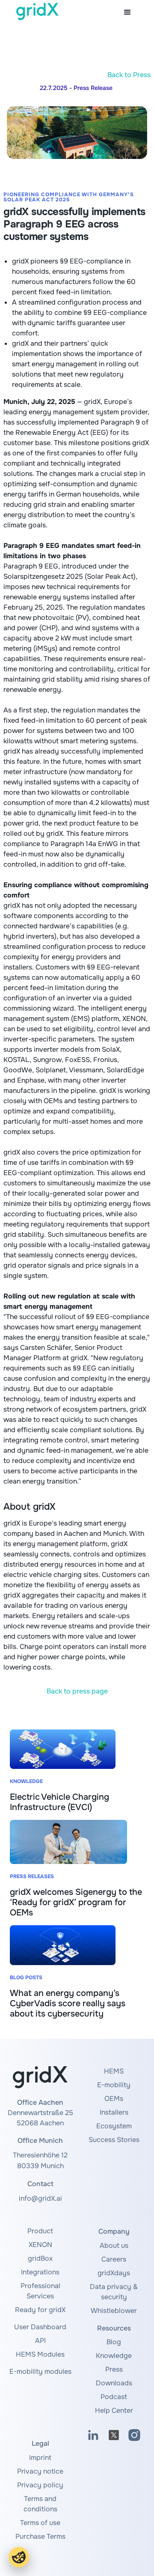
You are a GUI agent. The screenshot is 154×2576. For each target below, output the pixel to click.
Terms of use (40, 2523)
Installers (114, 2112)
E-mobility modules (40, 2371)
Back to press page (77, 1691)
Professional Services (40, 2291)
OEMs (114, 2099)
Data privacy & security (114, 2292)
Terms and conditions (40, 2504)
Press (114, 2369)
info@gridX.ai (40, 2198)
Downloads (114, 2383)
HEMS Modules (40, 2354)
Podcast (114, 2397)
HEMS (114, 2071)
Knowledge (114, 2356)
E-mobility (114, 2085)
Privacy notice (40, 2471)
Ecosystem (114, 2126)
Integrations (40, 2272)
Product (40, 2231)
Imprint (40, 2458)
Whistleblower (114, 2311)
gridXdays (114, 2273)
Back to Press (129, 75)
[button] (127, 12)
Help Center (114, 2410)
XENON (40, 2245)
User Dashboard (40, 2327)
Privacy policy (40, 2485)
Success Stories (114, 2140)
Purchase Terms (40, 2536)
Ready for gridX (40, 2310)
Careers (114, 2259)
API (40, 2341)
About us (114, 2245)
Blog (114, 2342)
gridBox (40, 2258)
